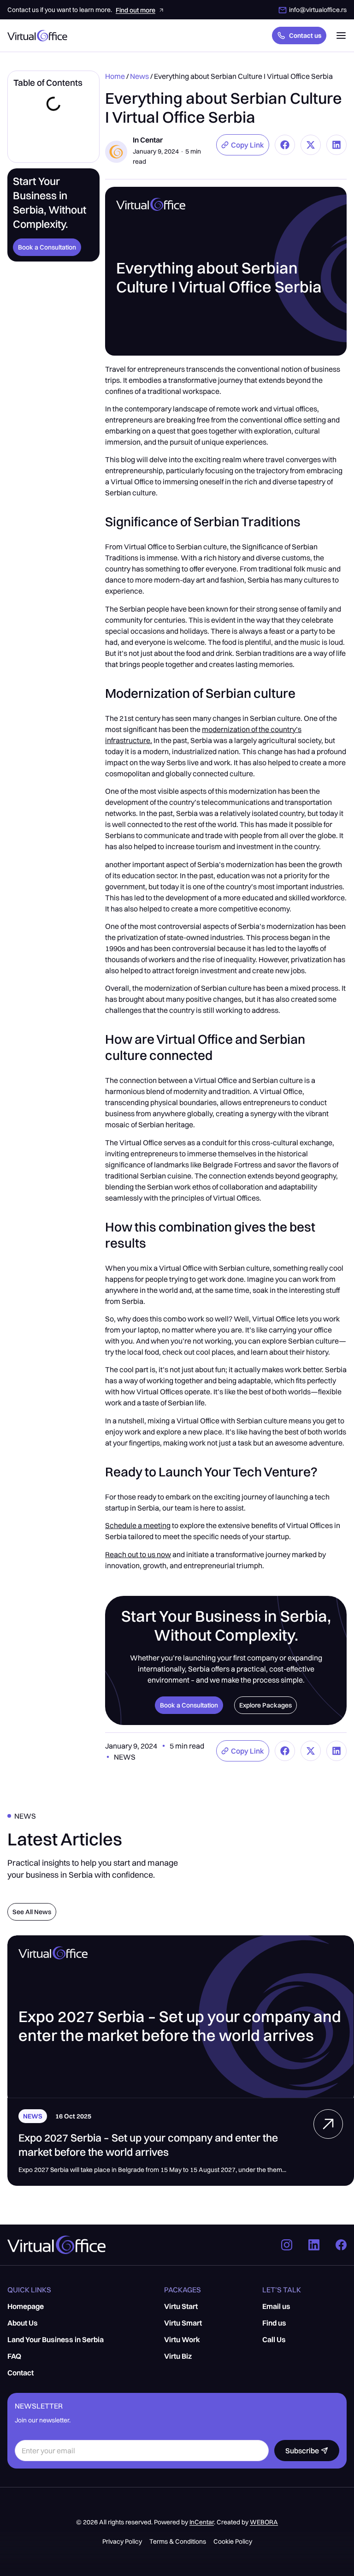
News (139, 76)
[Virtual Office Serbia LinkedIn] (316, 2245)
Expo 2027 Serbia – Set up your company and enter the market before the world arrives (148, 2145)
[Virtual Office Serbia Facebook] (341, 2245)
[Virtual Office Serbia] (328, 2124)
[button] (243, 145)
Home (115, 76)
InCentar (202, 2522)
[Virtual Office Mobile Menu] (341, 36)
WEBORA (264, 2522)
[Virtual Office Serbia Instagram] (289, 2245)
